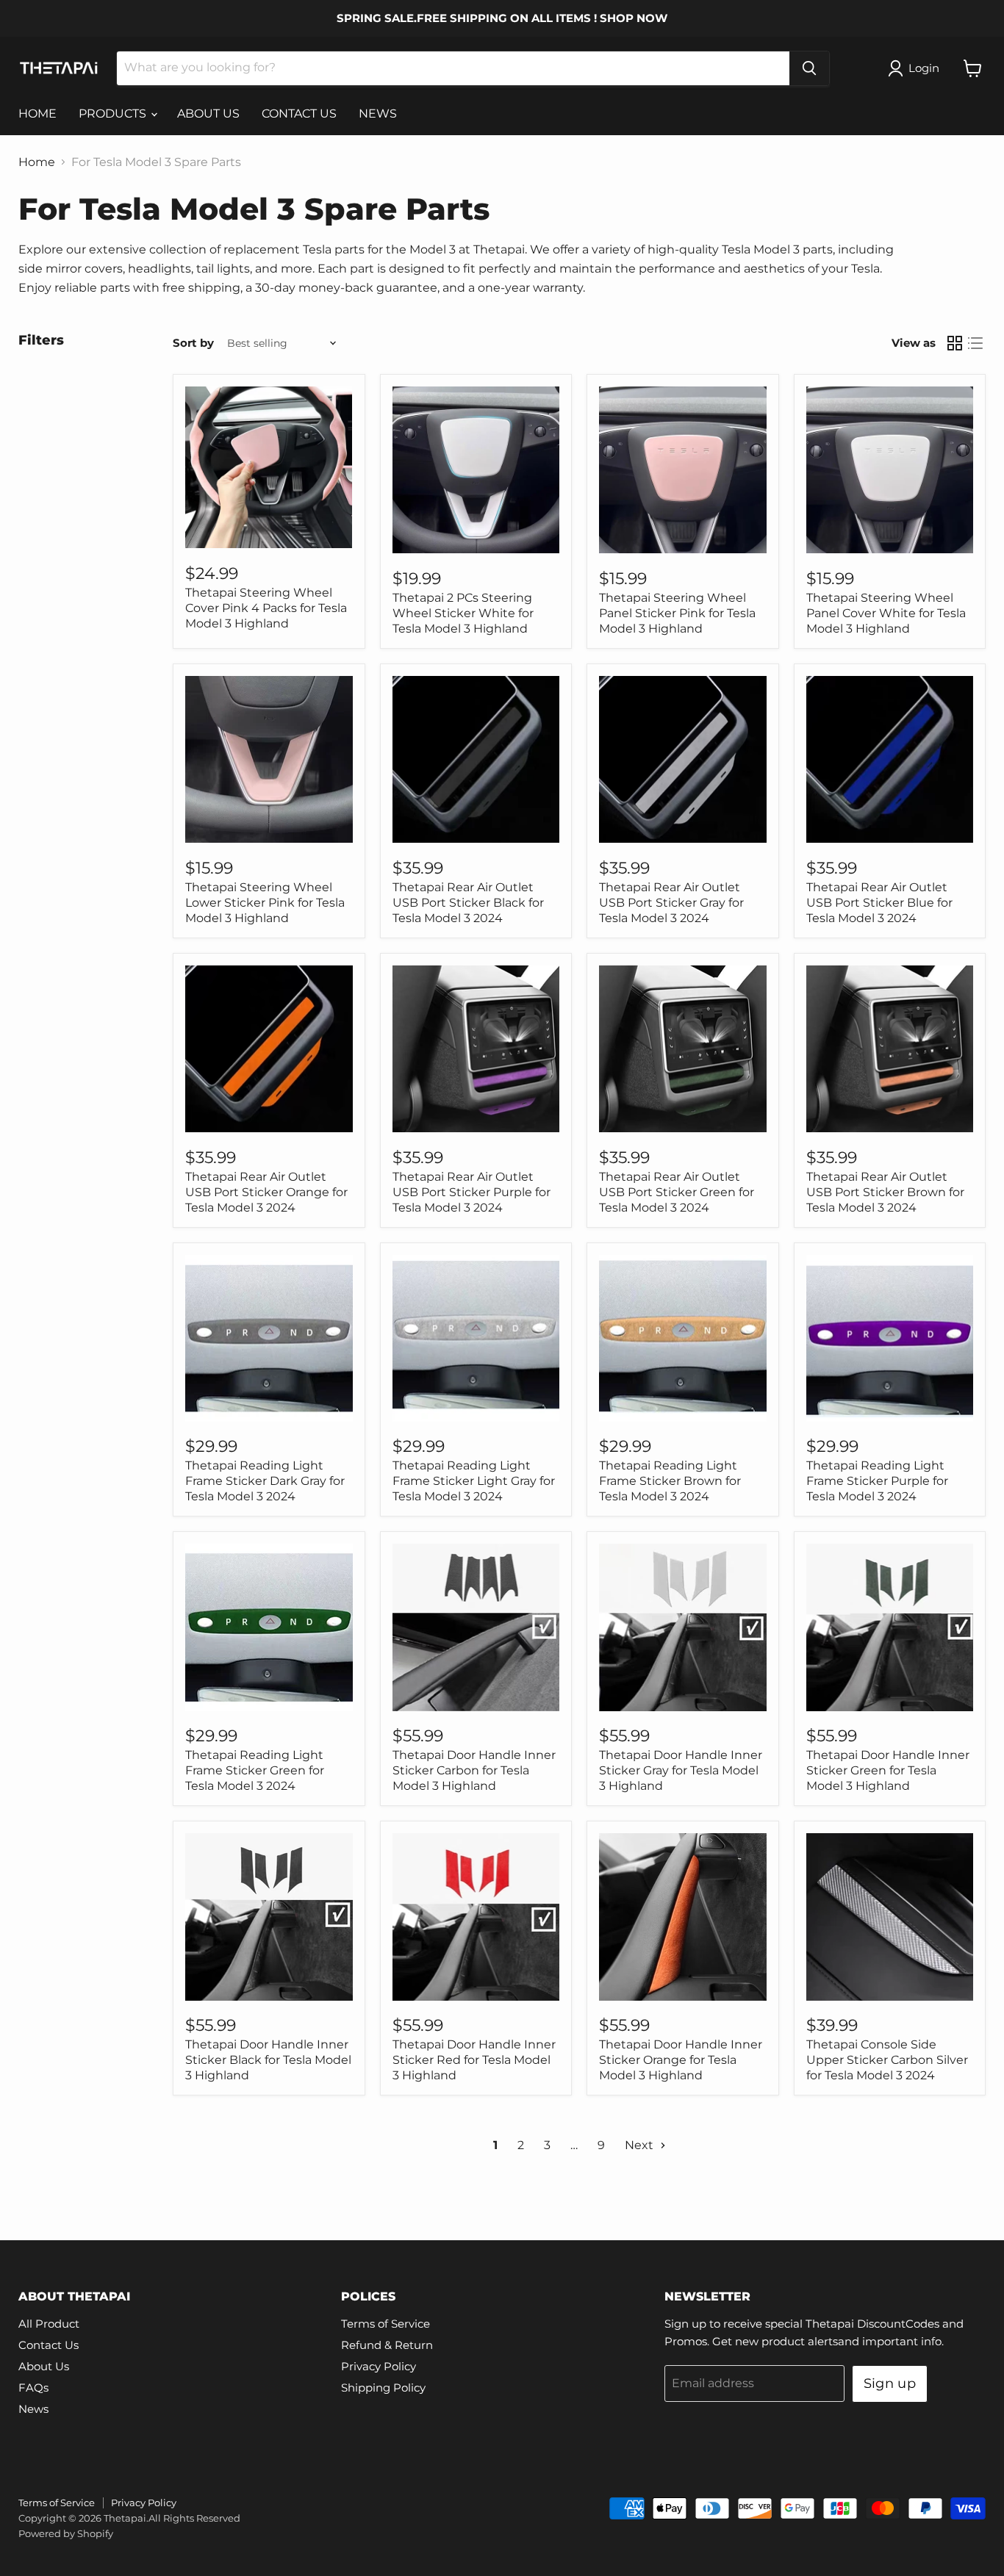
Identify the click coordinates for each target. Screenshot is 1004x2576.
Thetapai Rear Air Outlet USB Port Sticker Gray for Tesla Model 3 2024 (671, 903)
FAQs (33, 2388)
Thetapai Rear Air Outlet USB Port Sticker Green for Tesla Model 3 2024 (677, 1192)
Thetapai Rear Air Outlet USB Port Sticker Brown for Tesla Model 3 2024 (885, 1192)
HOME (37, 114)
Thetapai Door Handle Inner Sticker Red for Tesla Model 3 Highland (474, 2060)
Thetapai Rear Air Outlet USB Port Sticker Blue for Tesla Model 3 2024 (879, 903)
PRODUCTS (114, 114)
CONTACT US (299, 114)
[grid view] (955, 343)
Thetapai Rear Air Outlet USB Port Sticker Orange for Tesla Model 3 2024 (266, 1192)
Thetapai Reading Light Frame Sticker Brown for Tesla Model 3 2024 (670, 1481)
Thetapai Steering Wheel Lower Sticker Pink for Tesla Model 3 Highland (265, 903)
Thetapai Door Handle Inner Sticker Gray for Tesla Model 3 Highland (681, 1770)
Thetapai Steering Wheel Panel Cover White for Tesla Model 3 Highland (886, 613)
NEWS (378, 114)
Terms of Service (386, 2324)
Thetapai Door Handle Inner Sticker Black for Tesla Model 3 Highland (268, 2060)
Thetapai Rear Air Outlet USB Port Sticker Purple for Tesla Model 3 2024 (471, 1192)
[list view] (975, 343)
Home (37, 162)
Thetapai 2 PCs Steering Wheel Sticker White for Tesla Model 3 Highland (463, 613)
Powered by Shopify (66, 2533)
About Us (44, 2366)
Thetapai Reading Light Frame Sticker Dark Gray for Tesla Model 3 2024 (265, 1481)
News (33, 2409)
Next (641, 2145)
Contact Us (49, 2345)
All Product (49, 2324)
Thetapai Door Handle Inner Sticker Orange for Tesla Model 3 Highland (681, 2060)
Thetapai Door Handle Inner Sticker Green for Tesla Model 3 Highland (888, 1770)
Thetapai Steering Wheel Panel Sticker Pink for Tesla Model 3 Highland (677, 613)
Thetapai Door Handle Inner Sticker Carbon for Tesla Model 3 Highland (474, 1770)
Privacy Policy (379, 2366)
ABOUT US (208, 114)
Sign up (890, 2383)
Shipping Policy (383, 2388)
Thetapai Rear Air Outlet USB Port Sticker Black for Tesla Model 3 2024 (468, 903)
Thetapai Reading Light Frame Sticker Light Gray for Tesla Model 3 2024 (474, 1481)
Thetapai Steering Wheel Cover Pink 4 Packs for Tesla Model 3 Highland (266, 608)
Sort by (193, 343)
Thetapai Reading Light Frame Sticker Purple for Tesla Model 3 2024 (877, 1481)
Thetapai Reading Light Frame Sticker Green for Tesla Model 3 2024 (255, 1770)
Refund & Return (387, 2345)
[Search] (809, 68)
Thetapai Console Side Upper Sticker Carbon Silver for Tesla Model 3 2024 (887, 2060)
